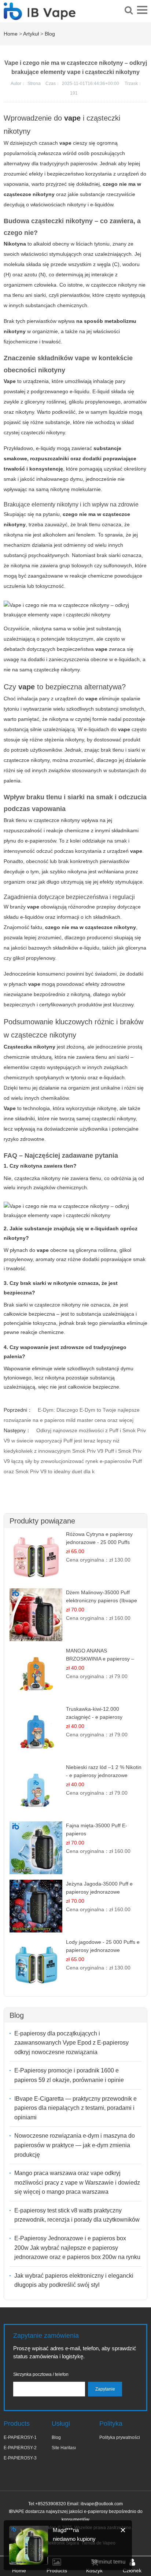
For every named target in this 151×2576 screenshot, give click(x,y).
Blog (50, 34)
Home (11, 34)
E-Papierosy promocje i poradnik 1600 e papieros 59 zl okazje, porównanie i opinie (69, 2075)
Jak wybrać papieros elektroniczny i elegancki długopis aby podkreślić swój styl (74, 2280)
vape (72, 118)
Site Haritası (64, 2448)
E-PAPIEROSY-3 (20, 2458)
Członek (132, 2571)
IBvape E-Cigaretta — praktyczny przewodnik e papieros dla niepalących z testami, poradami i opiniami (75, 2108)
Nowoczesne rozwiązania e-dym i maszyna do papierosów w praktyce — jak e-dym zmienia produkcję (75, 2145)
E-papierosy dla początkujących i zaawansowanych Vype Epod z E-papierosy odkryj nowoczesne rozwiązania (71, 2043)
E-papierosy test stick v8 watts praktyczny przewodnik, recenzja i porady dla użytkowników (77, 2215)
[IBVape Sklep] (40, 16)
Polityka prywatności (120, 2437)
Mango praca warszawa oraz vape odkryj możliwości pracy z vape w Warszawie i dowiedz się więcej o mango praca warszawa (77, 2182)
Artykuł (31, 34)
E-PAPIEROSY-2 (20, 2448)
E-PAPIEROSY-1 (20, 2437)
